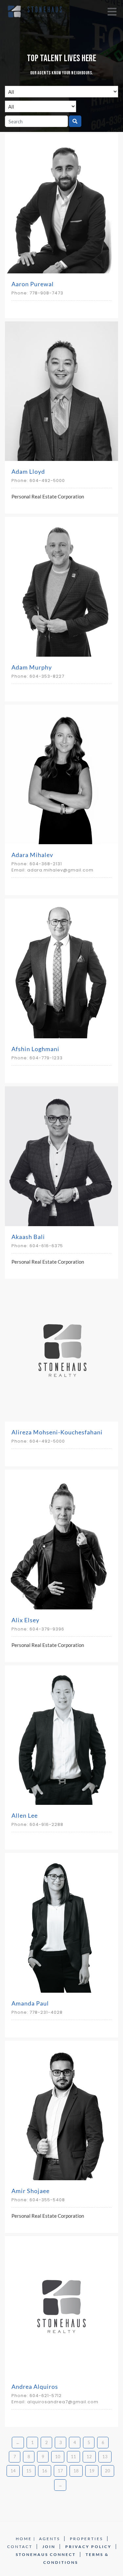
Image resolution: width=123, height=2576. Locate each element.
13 (105, 2457)
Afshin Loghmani (35, 1049)
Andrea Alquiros (35, 2387)
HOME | (26, 2539)
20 (108, 2471)
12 (89, 2457)
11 (73, 2457)
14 (13, 2471)
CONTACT (20, 2547)
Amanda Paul (30, 2003)
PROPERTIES (86, 2539)
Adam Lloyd (28, 471)
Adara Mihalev (32, 855)
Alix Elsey (25, 1620)
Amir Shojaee (31, 2191)
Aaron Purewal (33, 284)
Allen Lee (25, 1815)
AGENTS (50, 2539)
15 (29, 2471)
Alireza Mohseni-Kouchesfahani (57, 1432)
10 (58, 2457)
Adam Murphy (32, 667)
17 (60, 2471)
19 (92, 2471)
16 (45, 2471)
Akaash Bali (28, 1237)
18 (76, 2471)
